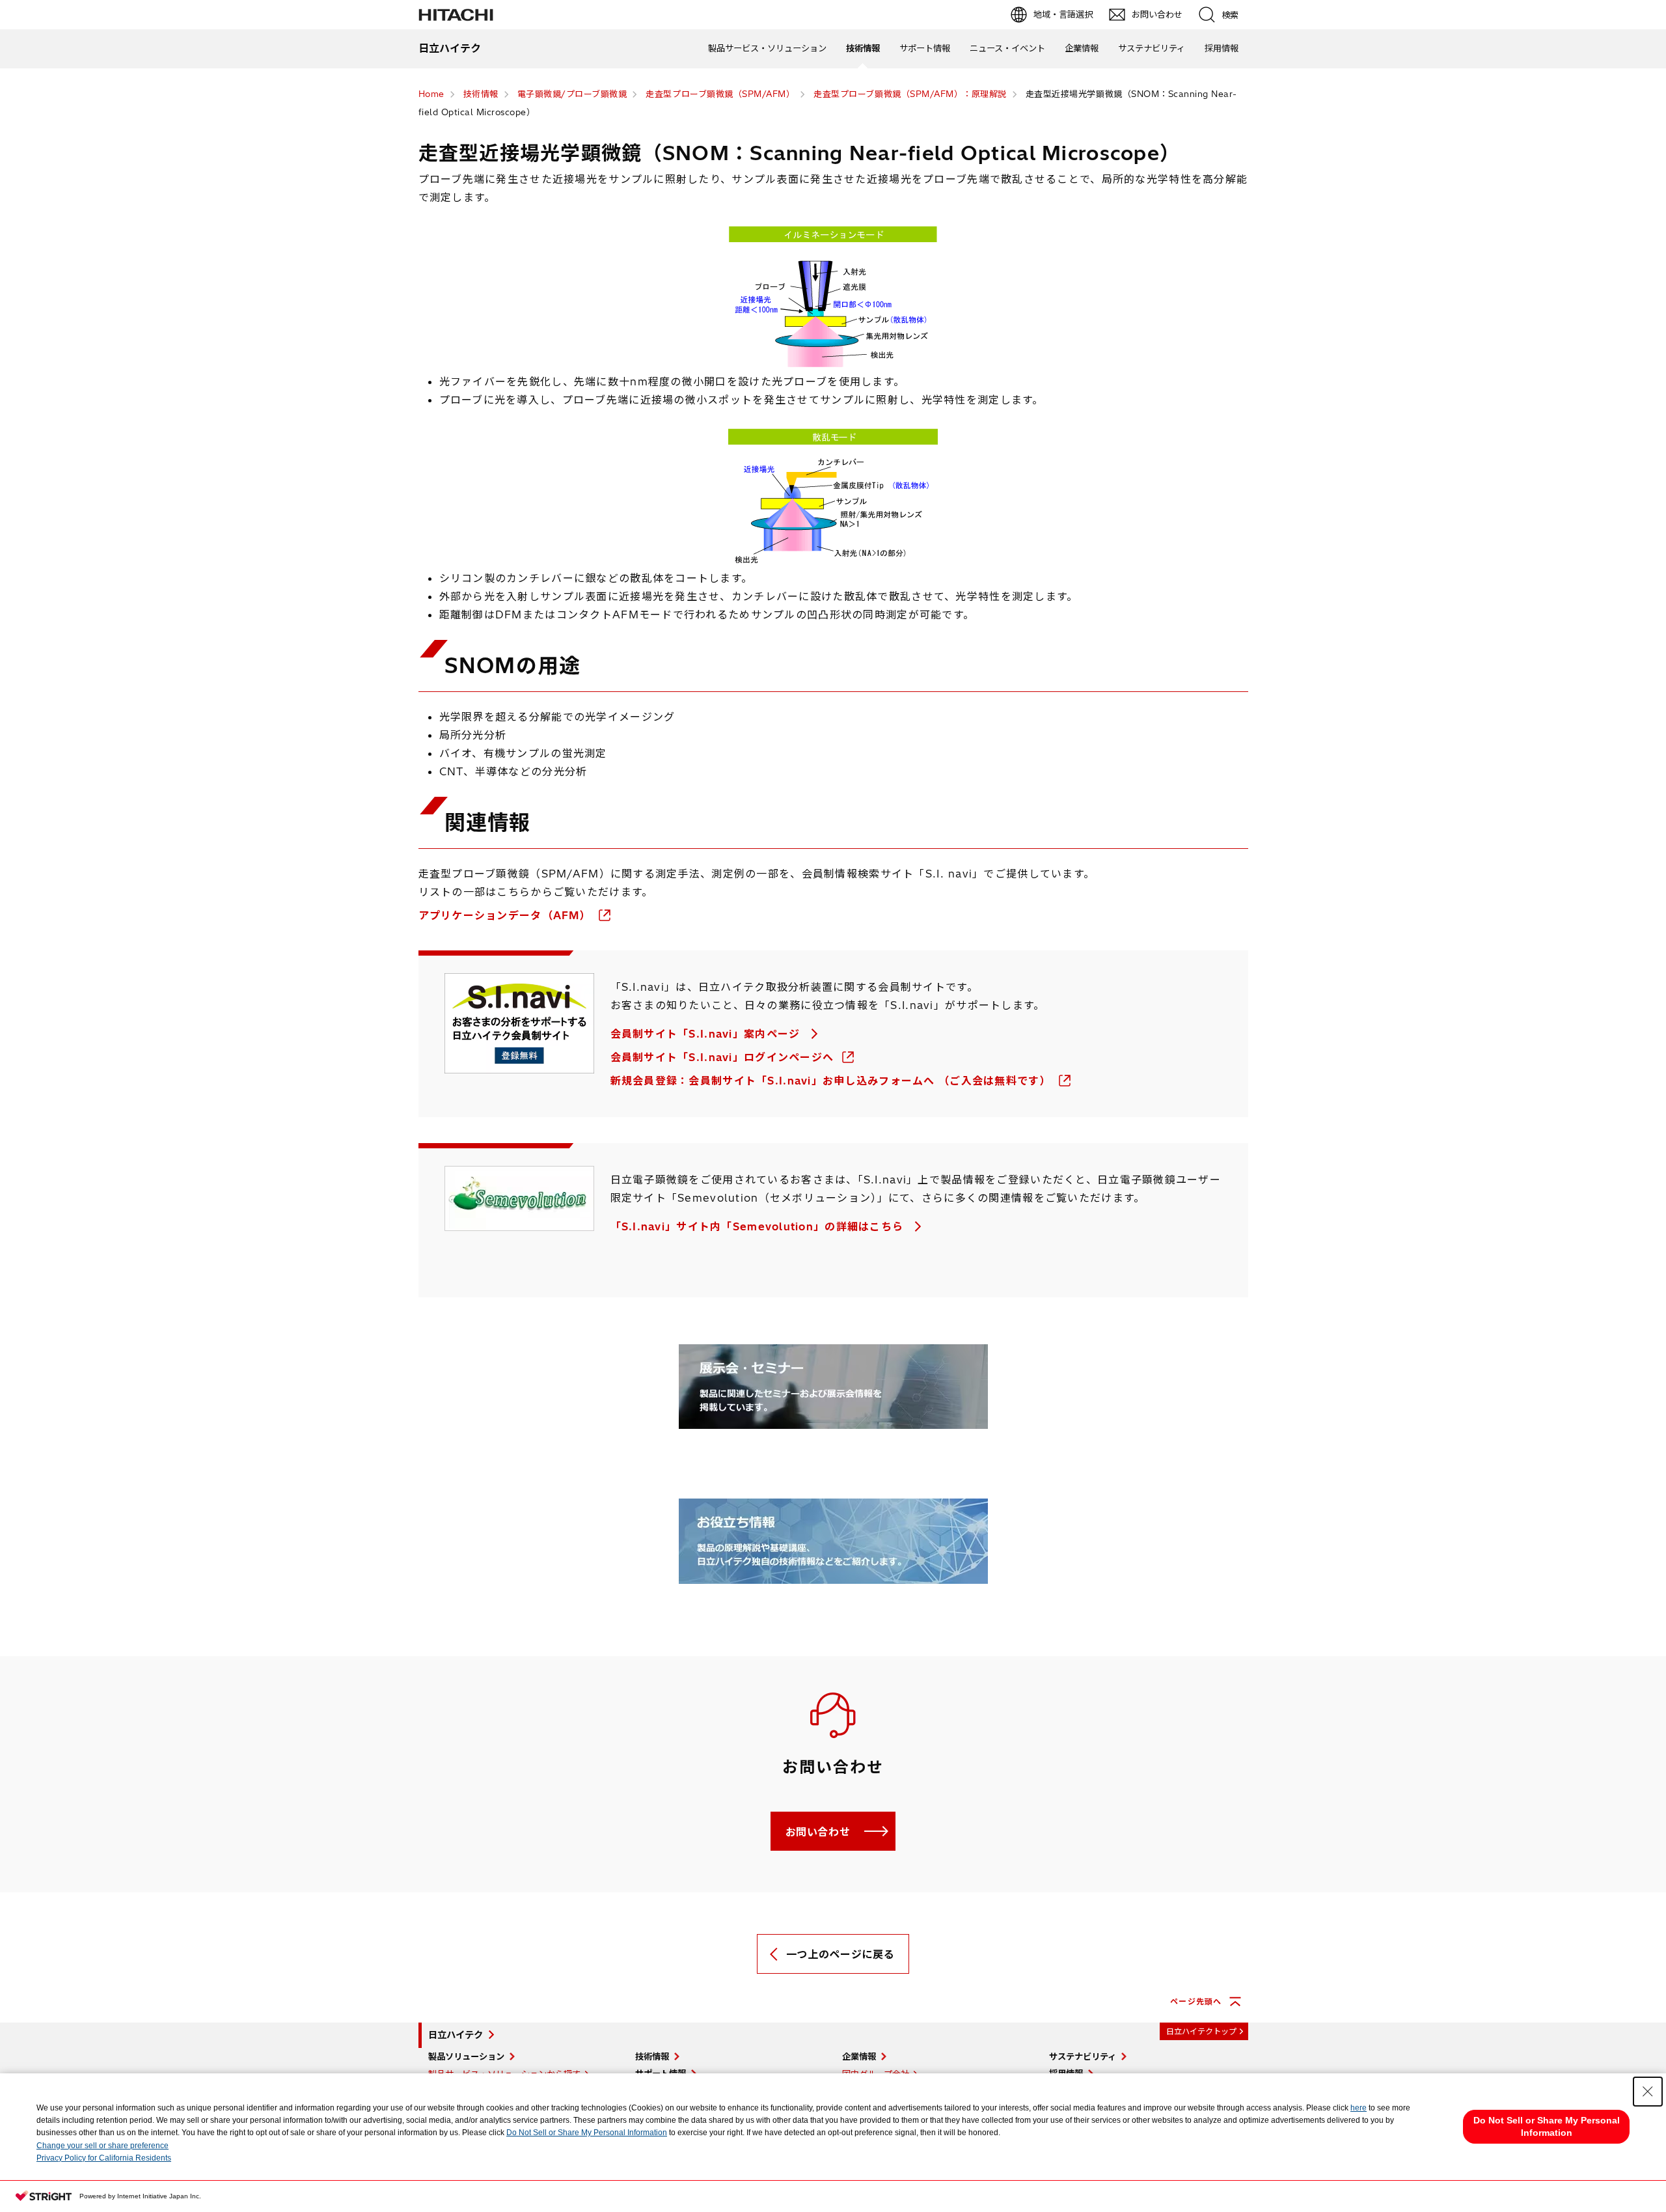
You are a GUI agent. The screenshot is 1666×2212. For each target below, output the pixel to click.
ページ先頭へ (1196, 2001)
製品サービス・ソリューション (767, 48)
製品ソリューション (466, 2056)
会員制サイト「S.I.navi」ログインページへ (724, 1057)
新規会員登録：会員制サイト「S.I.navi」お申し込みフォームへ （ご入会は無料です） (833, 1081)
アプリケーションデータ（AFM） (507, 915)
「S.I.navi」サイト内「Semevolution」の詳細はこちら (759, 1226)
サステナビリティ (1152, 48)
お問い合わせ (818, 1832)
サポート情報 (925, 48)
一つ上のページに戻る (840, 1954)
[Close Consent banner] (1648, 2092)
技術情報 (863, 48)
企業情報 (1082, 48)
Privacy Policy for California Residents (104, 2158)
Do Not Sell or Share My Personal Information (587, 2133)
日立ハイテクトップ (1201, 2031)
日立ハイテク (456, 2035)
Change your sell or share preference (102, 2146)
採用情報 (1222, 48)
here (1359, 2108)
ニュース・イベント (1007, 48)
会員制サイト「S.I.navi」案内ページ (707, 1034)
